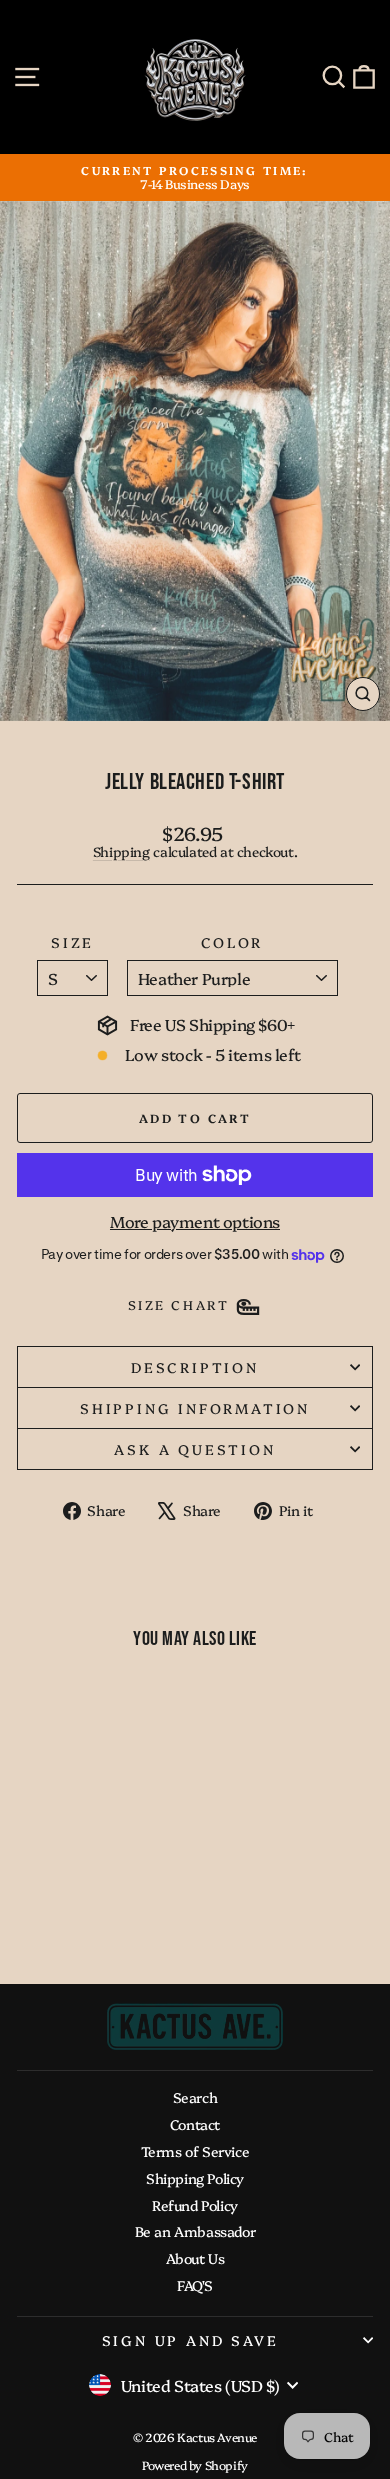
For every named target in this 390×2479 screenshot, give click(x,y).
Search (195, 2097)
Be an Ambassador (195, 2231)
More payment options (195, 1222)
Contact (195, 2124)
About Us (195, 2258)
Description (195, 1367)
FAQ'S (195, 2285)
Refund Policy (195, 2205)
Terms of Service (195, 2151)
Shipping (121, 851)
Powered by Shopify (195, 2464)
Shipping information (195, 1408)
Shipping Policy (195, 2178)
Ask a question (194, 1449)
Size (72, 942)
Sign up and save (190, 2340)
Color (232, 942)
